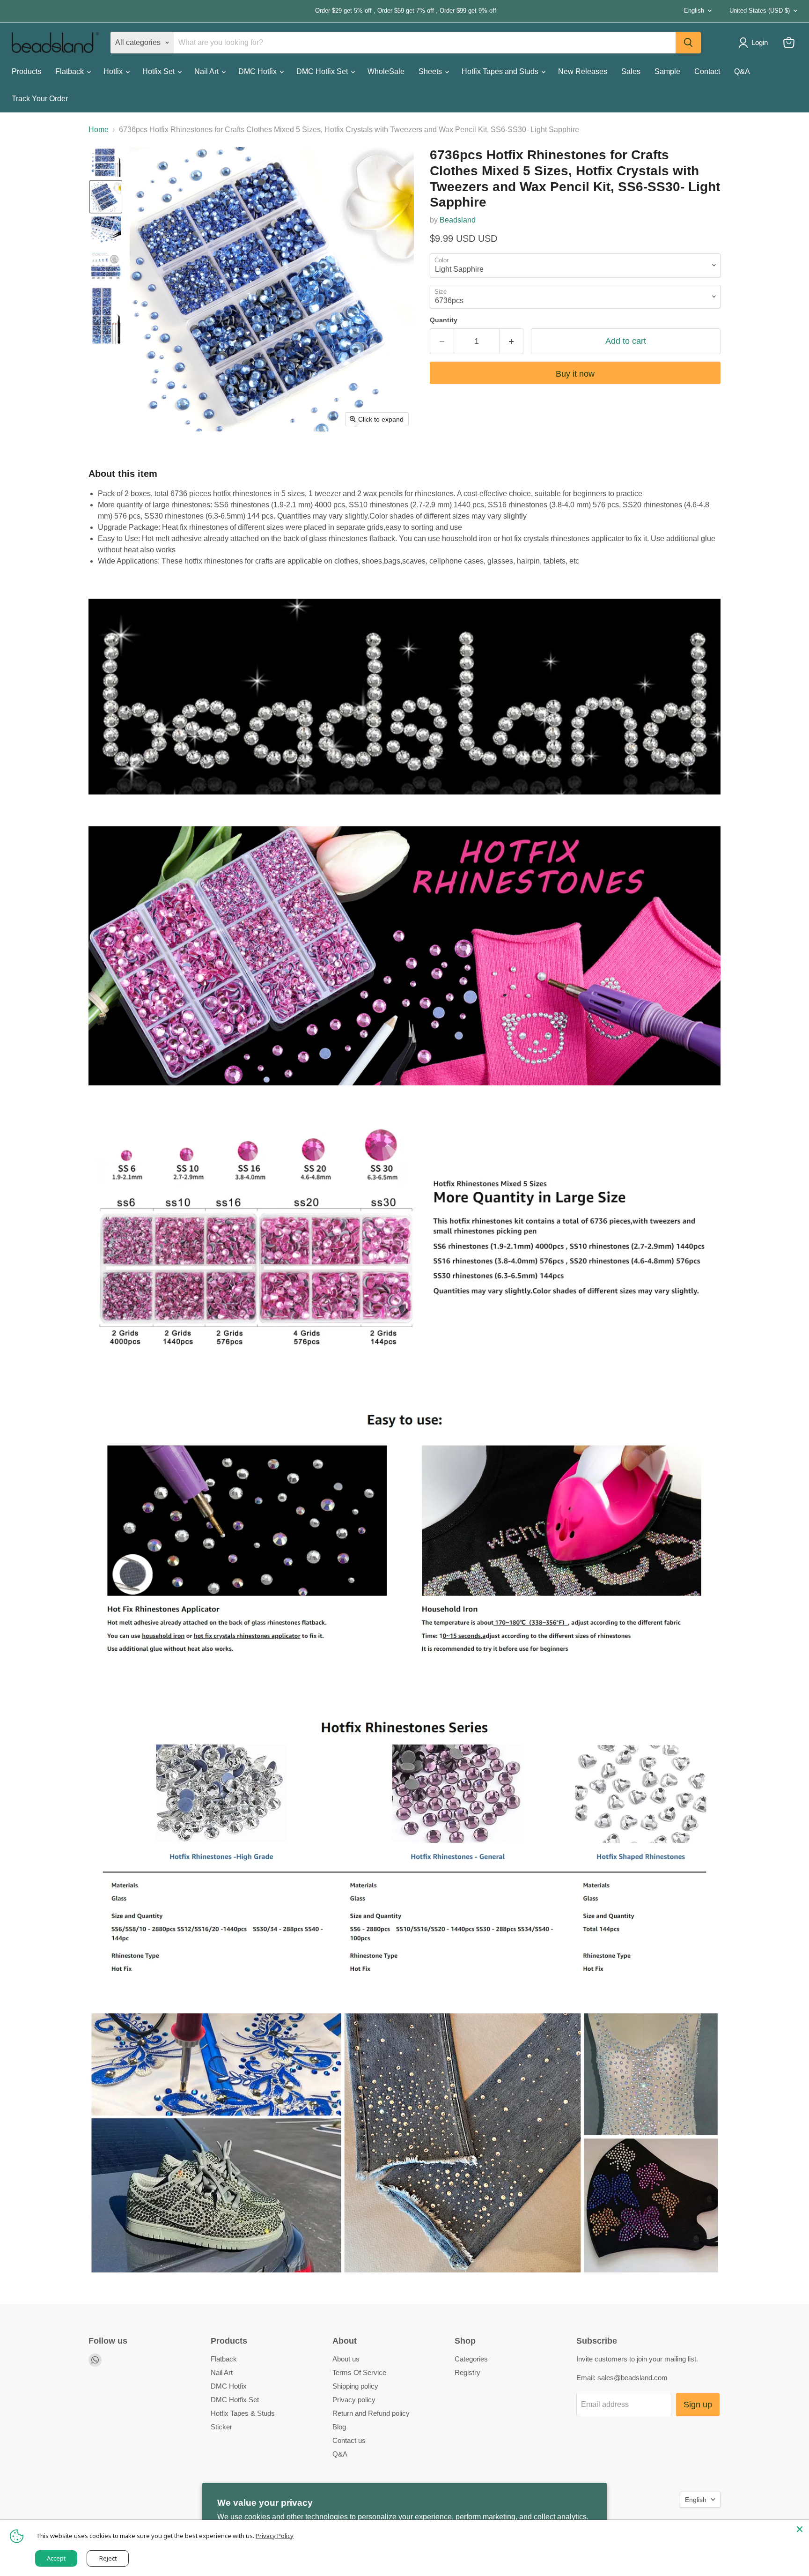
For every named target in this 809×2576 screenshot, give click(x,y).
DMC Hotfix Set (323, 71)
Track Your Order (40, 99)
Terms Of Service (359, 2372)
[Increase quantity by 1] (511, 341)
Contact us (349, 2440)
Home (99, 130)
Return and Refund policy (371, 2413)
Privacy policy (354, 2400)
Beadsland (458, 220)
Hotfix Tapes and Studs (501, 71)
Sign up (698, 2405)
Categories (471, 2359)
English (694, 11)
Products (26, 71)
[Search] (688, 43)
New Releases (583, 71)
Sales (631, 71)
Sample (667, 71)
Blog (339, 2427)
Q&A (742, 71)
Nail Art (207, 71)
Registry (467, 2372)
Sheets (431, 71)
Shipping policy (355, 2386)
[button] (106, 162)
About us (346, 2359)
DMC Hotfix (258, 71)
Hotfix (114, 71)
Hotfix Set (159, 71)
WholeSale (386, 71)
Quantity (444, 320)
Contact (707, 71)
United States (760, 11)
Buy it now (575, 374)
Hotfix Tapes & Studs (243, 2413)
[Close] (800, 2529)
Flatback (70, 71)
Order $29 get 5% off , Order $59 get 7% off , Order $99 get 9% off (254, 11)
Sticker (221, 2427)
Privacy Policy (275, 2536)
